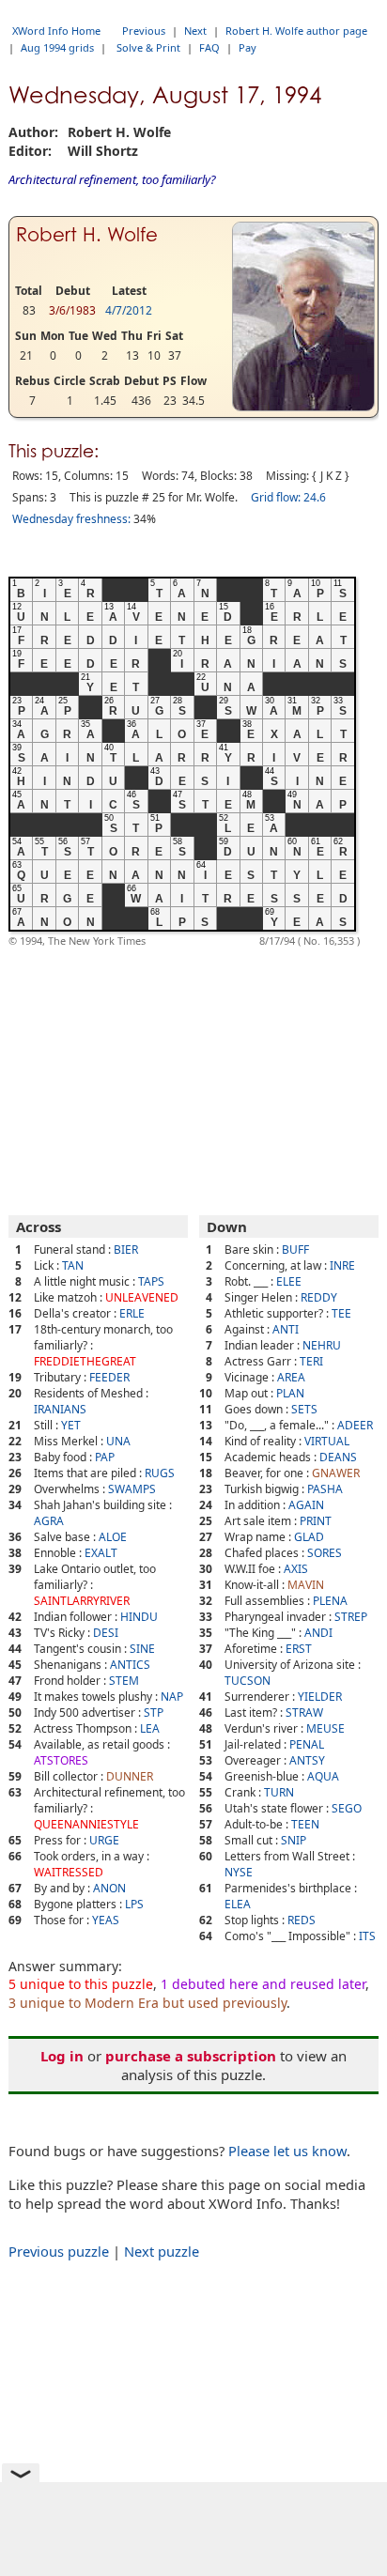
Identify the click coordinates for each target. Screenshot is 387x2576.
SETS (304, 1409)
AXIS (296, 1569)
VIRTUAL (327, 1441)
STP (154, 1712)
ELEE (289, 1281)
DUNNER (130, 1776)
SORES (325, 1553)
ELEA (238, 1904)
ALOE (113, 1537)
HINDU (139, 1617)
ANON (109, 1888)
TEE (341, 1313)
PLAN (290, 1393)
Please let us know (287, 2151)
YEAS (106, 1920)
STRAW (304, 1712)
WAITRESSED (69, 1872)
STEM (124, 1681)
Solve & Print (148, 47)
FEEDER (109, 1377)
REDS (302, 1920)
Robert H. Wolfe (87, 235)
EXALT (101, 1553)
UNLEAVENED (142, 1297)
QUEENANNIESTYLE (86, 1824)
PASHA (325, 1489)
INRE (342, 1265)
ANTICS (130, 1665)
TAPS (151, 1281)
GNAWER (336, 1473)
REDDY (319, 1297)
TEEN (305, 1824)
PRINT (316, 1521)
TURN (279, 1792)
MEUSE (325, 1728)
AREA (291, 1377)
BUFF (295, 1249)
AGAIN (306, 1505)
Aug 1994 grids (57, 47)
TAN (73, 1265)
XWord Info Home (56, 31)
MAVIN (306, 1585)
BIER (126, 1249)
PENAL (307, 1744)
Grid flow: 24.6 (288, 497)
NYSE (239, 1872)
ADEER (355, 1425)
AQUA (323, 1776)
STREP (351, 1617)
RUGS (160, 1473)
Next (195, 31)
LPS (134, 1904)
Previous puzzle (59, 2251)
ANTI (286, 1329)
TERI (311, 1361)
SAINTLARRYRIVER (82, 1601)
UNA (118, 1441)
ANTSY (307, 1760)
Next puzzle (162, 2251)
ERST (299, 1649)
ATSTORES (61, 1760)
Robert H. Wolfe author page (296, 31)
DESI (106, 1633)
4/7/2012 (129, 310)
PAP (105, 1457)
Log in (62, 2056)
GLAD (309, 1537)
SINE (142, 1649)
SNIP (294, 1840)
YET (71, 1425)
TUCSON (248, 1681)
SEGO (347, 1808)
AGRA (49, 1521)
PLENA (330, 1601)
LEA (150, 1728)
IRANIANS (60, 1409)
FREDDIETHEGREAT (85, 1361)
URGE (104, 1840)
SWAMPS (132, 1489)
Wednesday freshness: (71, 519)
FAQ (209, 47)
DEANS (338, 1457)
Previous (144, 31)
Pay (248, 47)
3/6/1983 (72, 310)
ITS (367, 1936)
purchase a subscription (191, 2056)
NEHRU (322, 1345)
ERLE (132, 1313)
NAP (172, 1697)
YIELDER (320, 1697)
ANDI (318, 1633)
